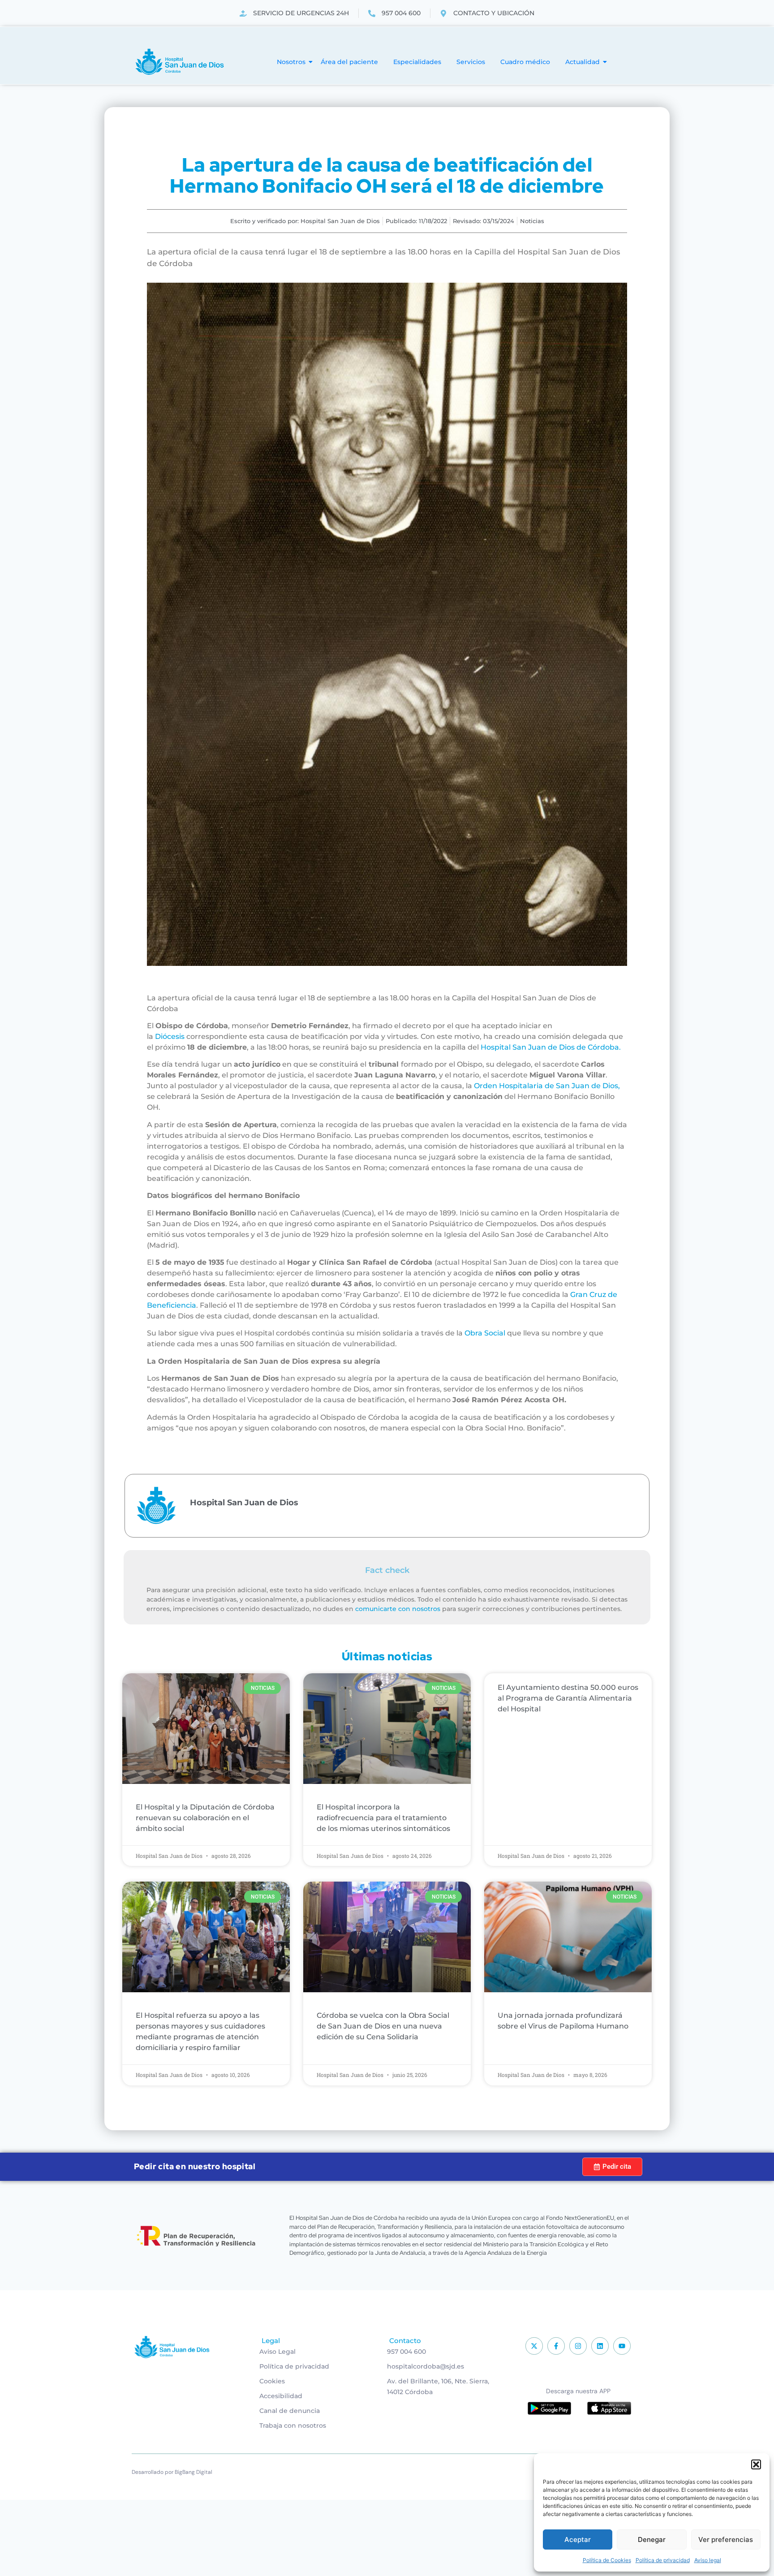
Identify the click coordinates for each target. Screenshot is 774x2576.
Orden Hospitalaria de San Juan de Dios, (547, 1086)
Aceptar (578, 2539)
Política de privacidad (663, 2560)
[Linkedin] (600, 2346)
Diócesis (170, 1036)
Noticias (532, 221)
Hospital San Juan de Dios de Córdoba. (551, 1047)
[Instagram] (578, 2346)
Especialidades (417, 62)
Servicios (471, 62)
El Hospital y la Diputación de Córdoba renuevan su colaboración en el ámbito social (205, 1818)
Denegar (652, 2539)
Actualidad (583, 62)
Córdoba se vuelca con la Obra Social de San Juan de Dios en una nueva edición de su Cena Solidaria (383, 2026)
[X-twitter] (534, 2346)
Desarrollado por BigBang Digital (172, 2472)
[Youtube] (622, 2346)
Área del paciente (349, 62)
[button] (756, 2464)
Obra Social (486, 1333)
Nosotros (291, 62)
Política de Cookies (607, 2560)
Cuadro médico (525, 62)
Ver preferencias (726, 2539)
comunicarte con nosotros (398, 1609)
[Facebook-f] (556, 2346)
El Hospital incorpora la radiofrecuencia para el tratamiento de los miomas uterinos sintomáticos (383, 1818)
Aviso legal (708, 2560)
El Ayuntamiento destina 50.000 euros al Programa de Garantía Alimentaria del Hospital (568, 1698)
